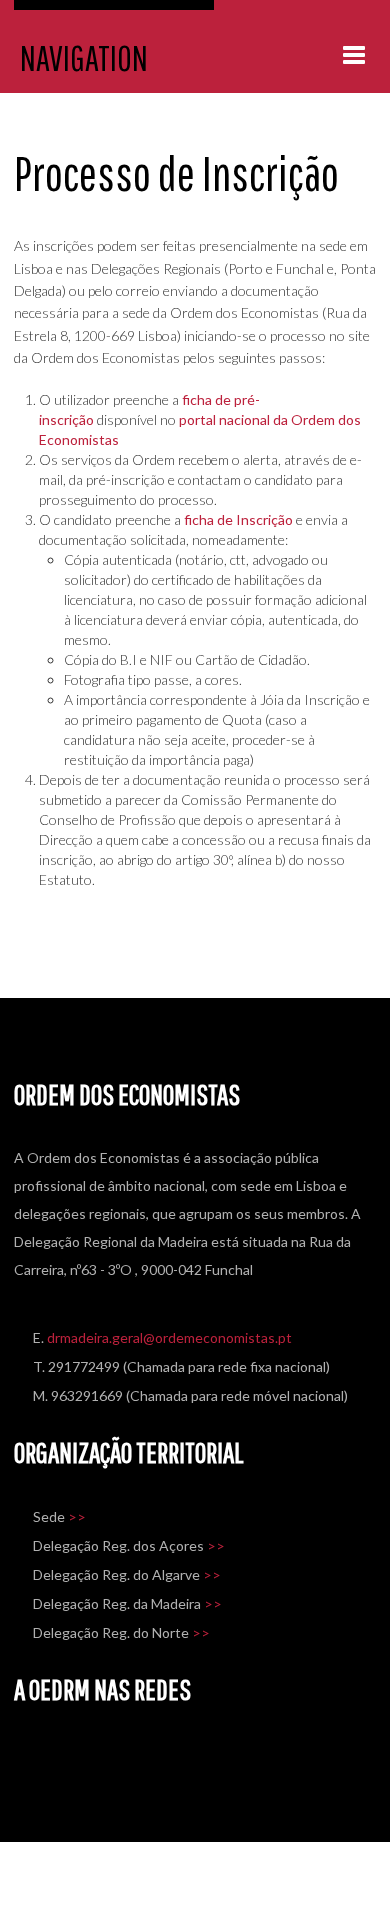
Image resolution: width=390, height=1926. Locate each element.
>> (77, 1516)
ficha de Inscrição (238, 519)
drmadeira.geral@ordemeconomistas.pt (169, 1337)
